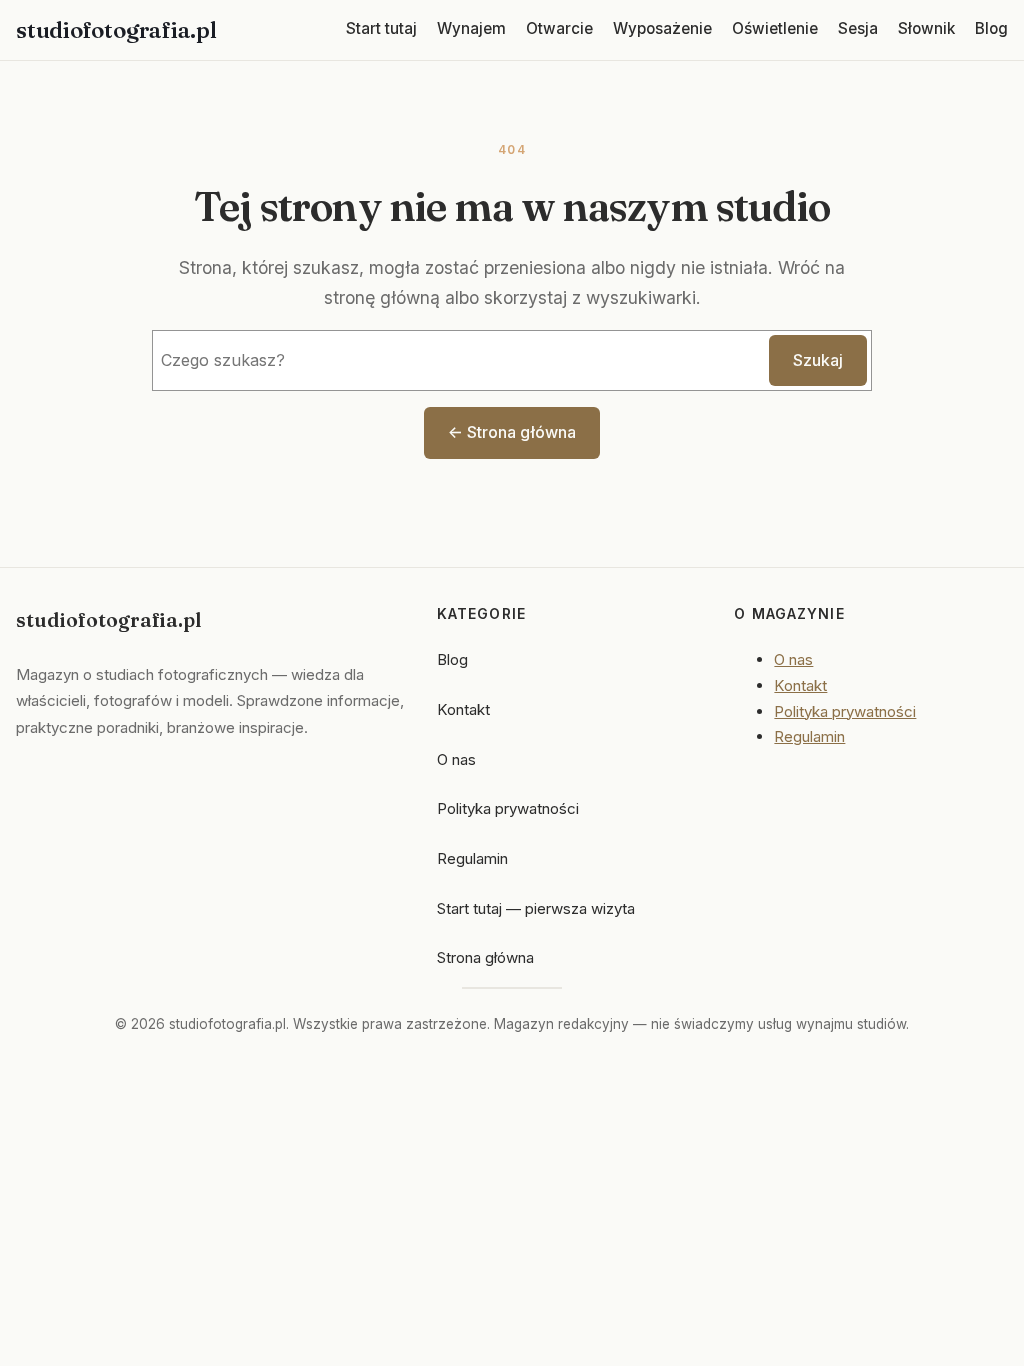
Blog (991, 28)
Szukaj (818, 360)
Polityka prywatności (508, 808)
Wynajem (471, 28)
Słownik (926, 28)
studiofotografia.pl (116, 30)
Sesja (858, 28)
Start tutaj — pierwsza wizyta (536, 908)
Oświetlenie (775, 28)
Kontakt (463, 709)
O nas (456, 759)
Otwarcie (559, 28)
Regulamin (472, 858)
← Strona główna (512, 432)
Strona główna (485, 957)
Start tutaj (381, 28)
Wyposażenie (662, 28)
